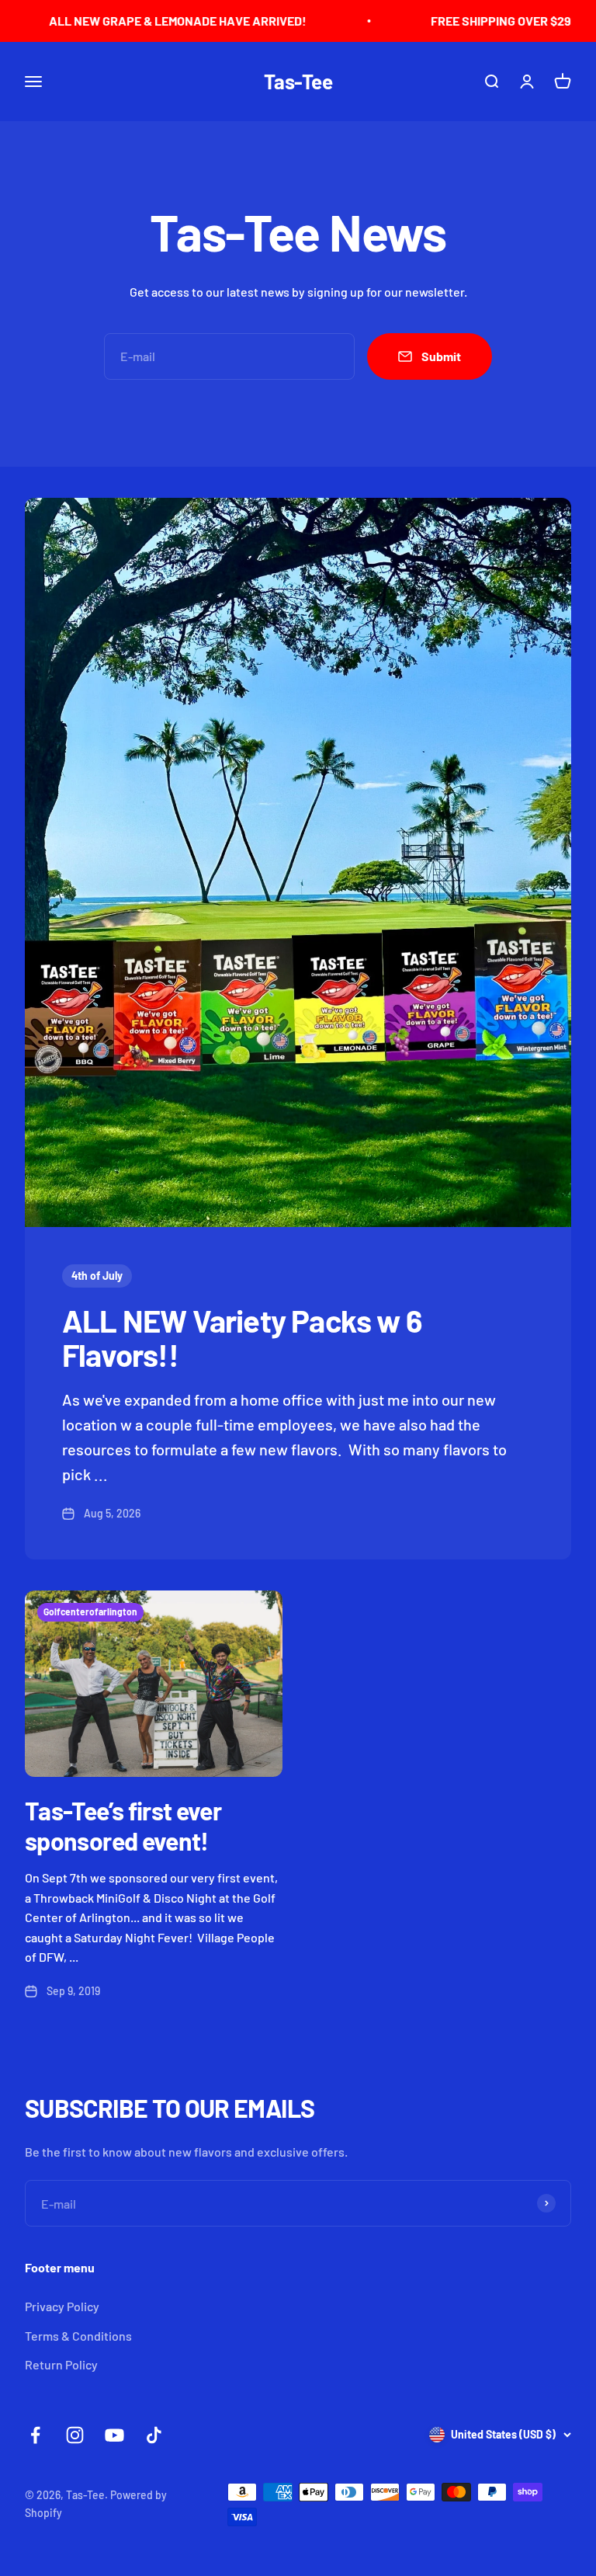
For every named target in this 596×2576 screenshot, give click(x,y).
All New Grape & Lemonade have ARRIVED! (138, 21)
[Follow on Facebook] (35, 2435)
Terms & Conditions (78, 2336)
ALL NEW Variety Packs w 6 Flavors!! (242, 1337)
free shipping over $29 (461, 21)
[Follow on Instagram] (75, 2435)
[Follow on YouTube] (114, 2435)
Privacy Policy (62, 2306)
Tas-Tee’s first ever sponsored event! (123, 1825)
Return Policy (61, 2364)
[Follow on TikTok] (154, 2435)
